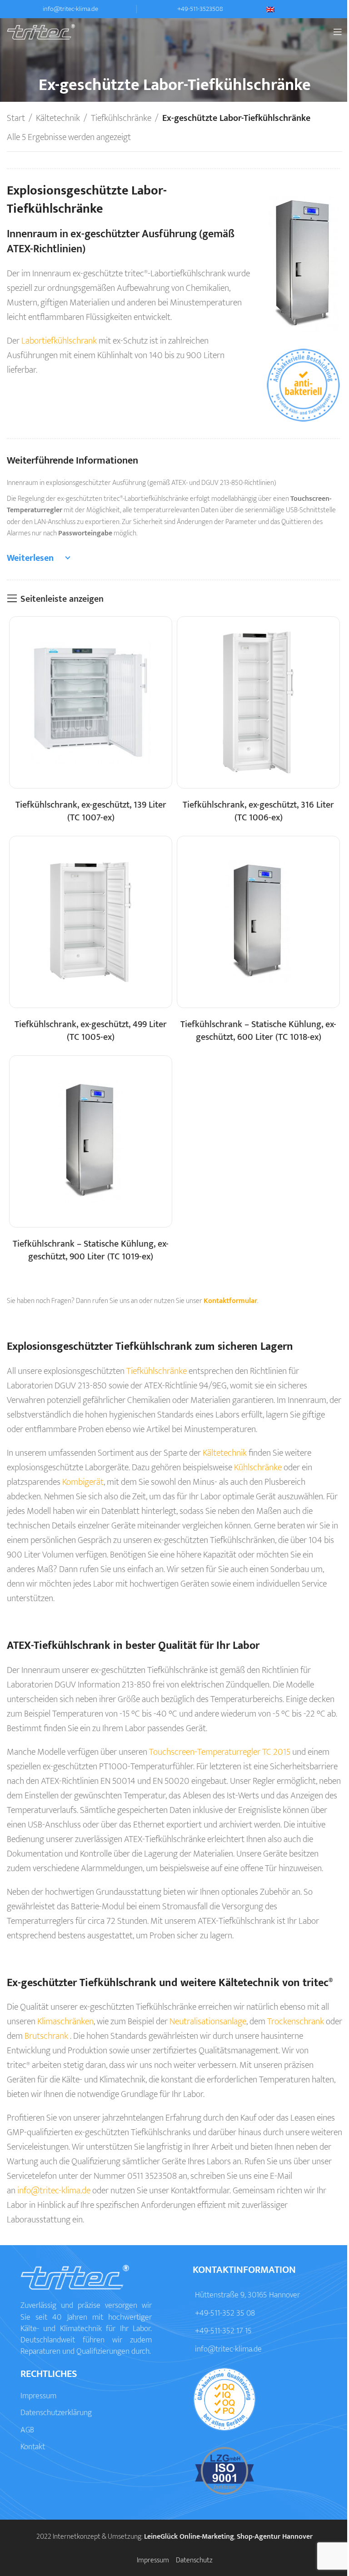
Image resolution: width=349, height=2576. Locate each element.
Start (16, 118)
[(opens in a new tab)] (91, 702)
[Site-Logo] (41, 31)
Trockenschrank (296, 2022)
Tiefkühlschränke (121, 118)
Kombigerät (83, 1482)
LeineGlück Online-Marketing (189, 2537)
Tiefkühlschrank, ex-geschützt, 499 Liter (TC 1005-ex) (91, 1031)
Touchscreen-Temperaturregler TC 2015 (220, 1752)
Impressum (38, 2396)
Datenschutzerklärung (56, 2413)
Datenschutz (194, 2560)
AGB (27, 2430)
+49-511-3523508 (200, 9)
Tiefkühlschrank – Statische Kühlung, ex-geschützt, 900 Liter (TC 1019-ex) (91, 1250)
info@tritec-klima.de (70, 9)
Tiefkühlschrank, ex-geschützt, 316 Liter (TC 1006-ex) (258, 811)
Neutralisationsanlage (208, 2022)
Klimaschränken (65, 2022)
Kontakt (33, 2447)
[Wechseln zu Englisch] (304, 10)
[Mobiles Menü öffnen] (338, 32)
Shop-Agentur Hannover (275, 2537)
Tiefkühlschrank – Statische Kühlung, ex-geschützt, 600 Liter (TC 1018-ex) (258, 1031)
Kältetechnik (58, 118)
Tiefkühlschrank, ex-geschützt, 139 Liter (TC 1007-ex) (91, 811)
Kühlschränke (258, 1468)
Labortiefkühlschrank (59, 341)
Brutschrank (46, 2036)
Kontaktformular (230, 1301)
